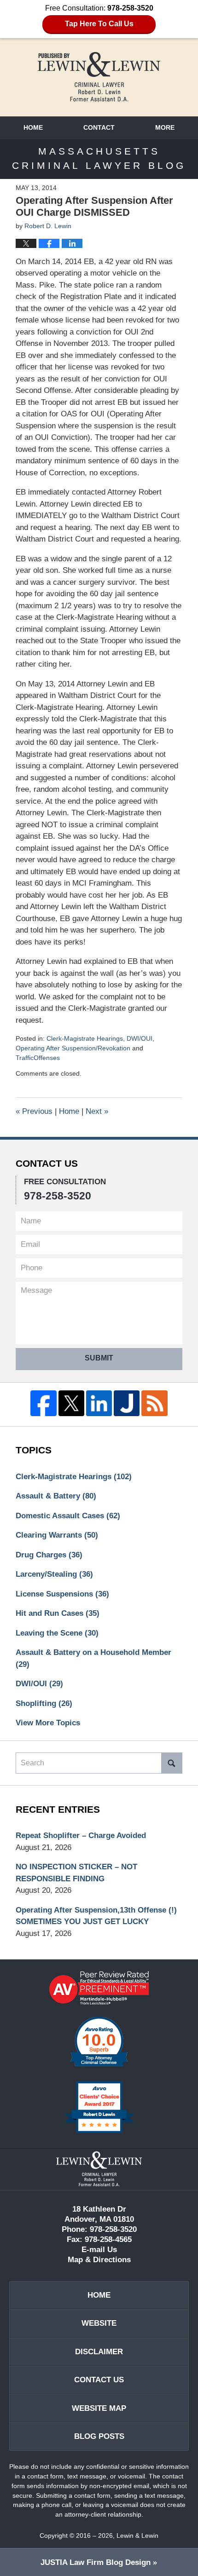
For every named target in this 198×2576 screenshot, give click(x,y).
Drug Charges (49, 1555)
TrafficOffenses (38, 1058)
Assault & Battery (56, 1496)
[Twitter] (71, 1403)
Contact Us (99, 2380)
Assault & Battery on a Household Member (93, 1658)
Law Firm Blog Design (96, 2562)
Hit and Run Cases (58, 1613)
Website (99, 2323)
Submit (99, 1358)
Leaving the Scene (57, 1633)
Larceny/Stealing (54, 1574)
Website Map (99, 2408)
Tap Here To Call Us (99, 24)
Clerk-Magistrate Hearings (85, 1038)
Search (172, 1763)
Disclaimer (99, 2352)
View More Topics (48, 1723)
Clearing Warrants (57, 1535)
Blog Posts (99, 2436)
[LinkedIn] (99, 1403)
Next (97, 1111)
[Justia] (127, 1403)
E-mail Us (99, 2250)
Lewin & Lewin (137, 2536)
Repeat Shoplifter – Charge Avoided (81, 1835)
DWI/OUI (140, 1038)
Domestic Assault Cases (68, 1516)
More (165, 127)
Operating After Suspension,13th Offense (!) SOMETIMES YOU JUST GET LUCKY (96, 1916)
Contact (99, 127)
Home (33, 127)
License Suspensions (62, 1594)
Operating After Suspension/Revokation (73, 1048)
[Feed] (154, 1403)
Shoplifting (44, 1703)
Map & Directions (99, 2260)
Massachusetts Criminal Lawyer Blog (99, 77)
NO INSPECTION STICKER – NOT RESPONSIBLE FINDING (76, 1873)
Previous (34, 1111)
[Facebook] (43, 1403)
